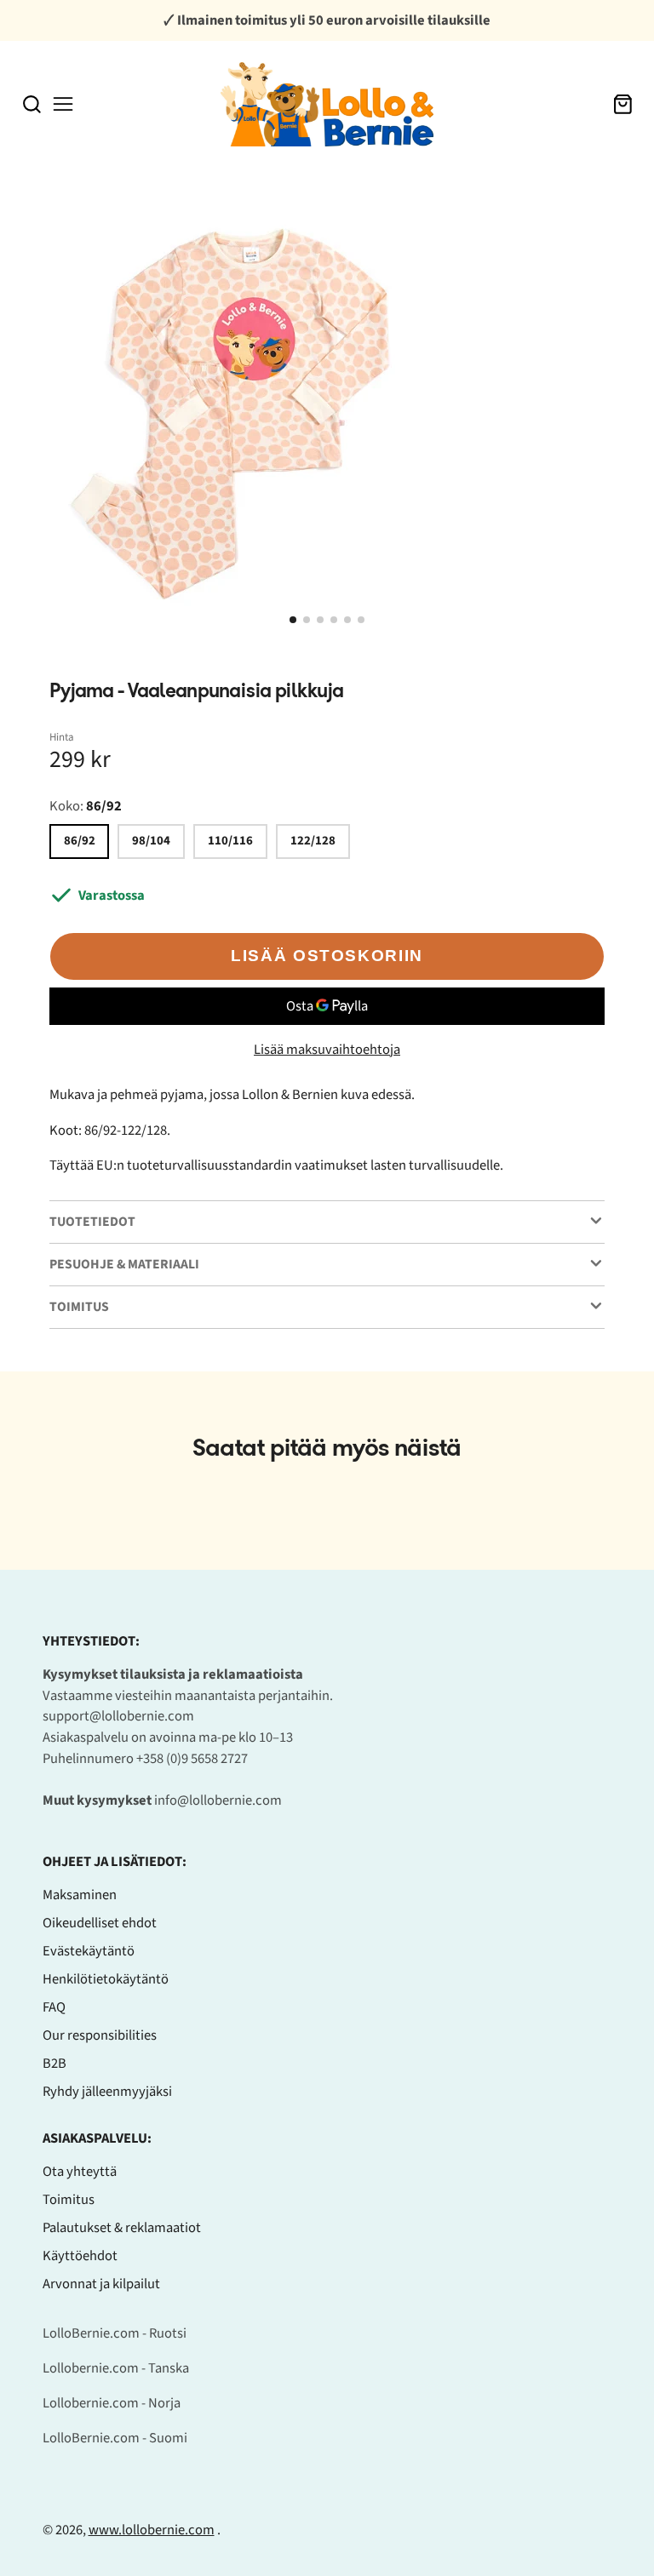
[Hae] (32, 104)
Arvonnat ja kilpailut (101, 2284)
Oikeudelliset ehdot (100, 1923)
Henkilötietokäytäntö (106, 1979)
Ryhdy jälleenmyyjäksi (107, 2092)
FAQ (54, 2007)
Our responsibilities (100, 2035)
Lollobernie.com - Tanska (116, 2368)
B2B (54, 2064)
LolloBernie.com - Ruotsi (115, 2333)
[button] (293, 620)
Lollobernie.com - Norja (112, 2403)
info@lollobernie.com (218, 1800)
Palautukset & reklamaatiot (122, 2228)
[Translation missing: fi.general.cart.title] (623, 104)
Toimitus (69, 2200)
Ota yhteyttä (80, 2172)
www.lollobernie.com (152, 2530)
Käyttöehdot (80, 2256)
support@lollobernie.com (118, 1716)
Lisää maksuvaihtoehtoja (327, 1050)
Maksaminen (80, 1895)
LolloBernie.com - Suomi (115, 2438)
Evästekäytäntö (89, 1951)
